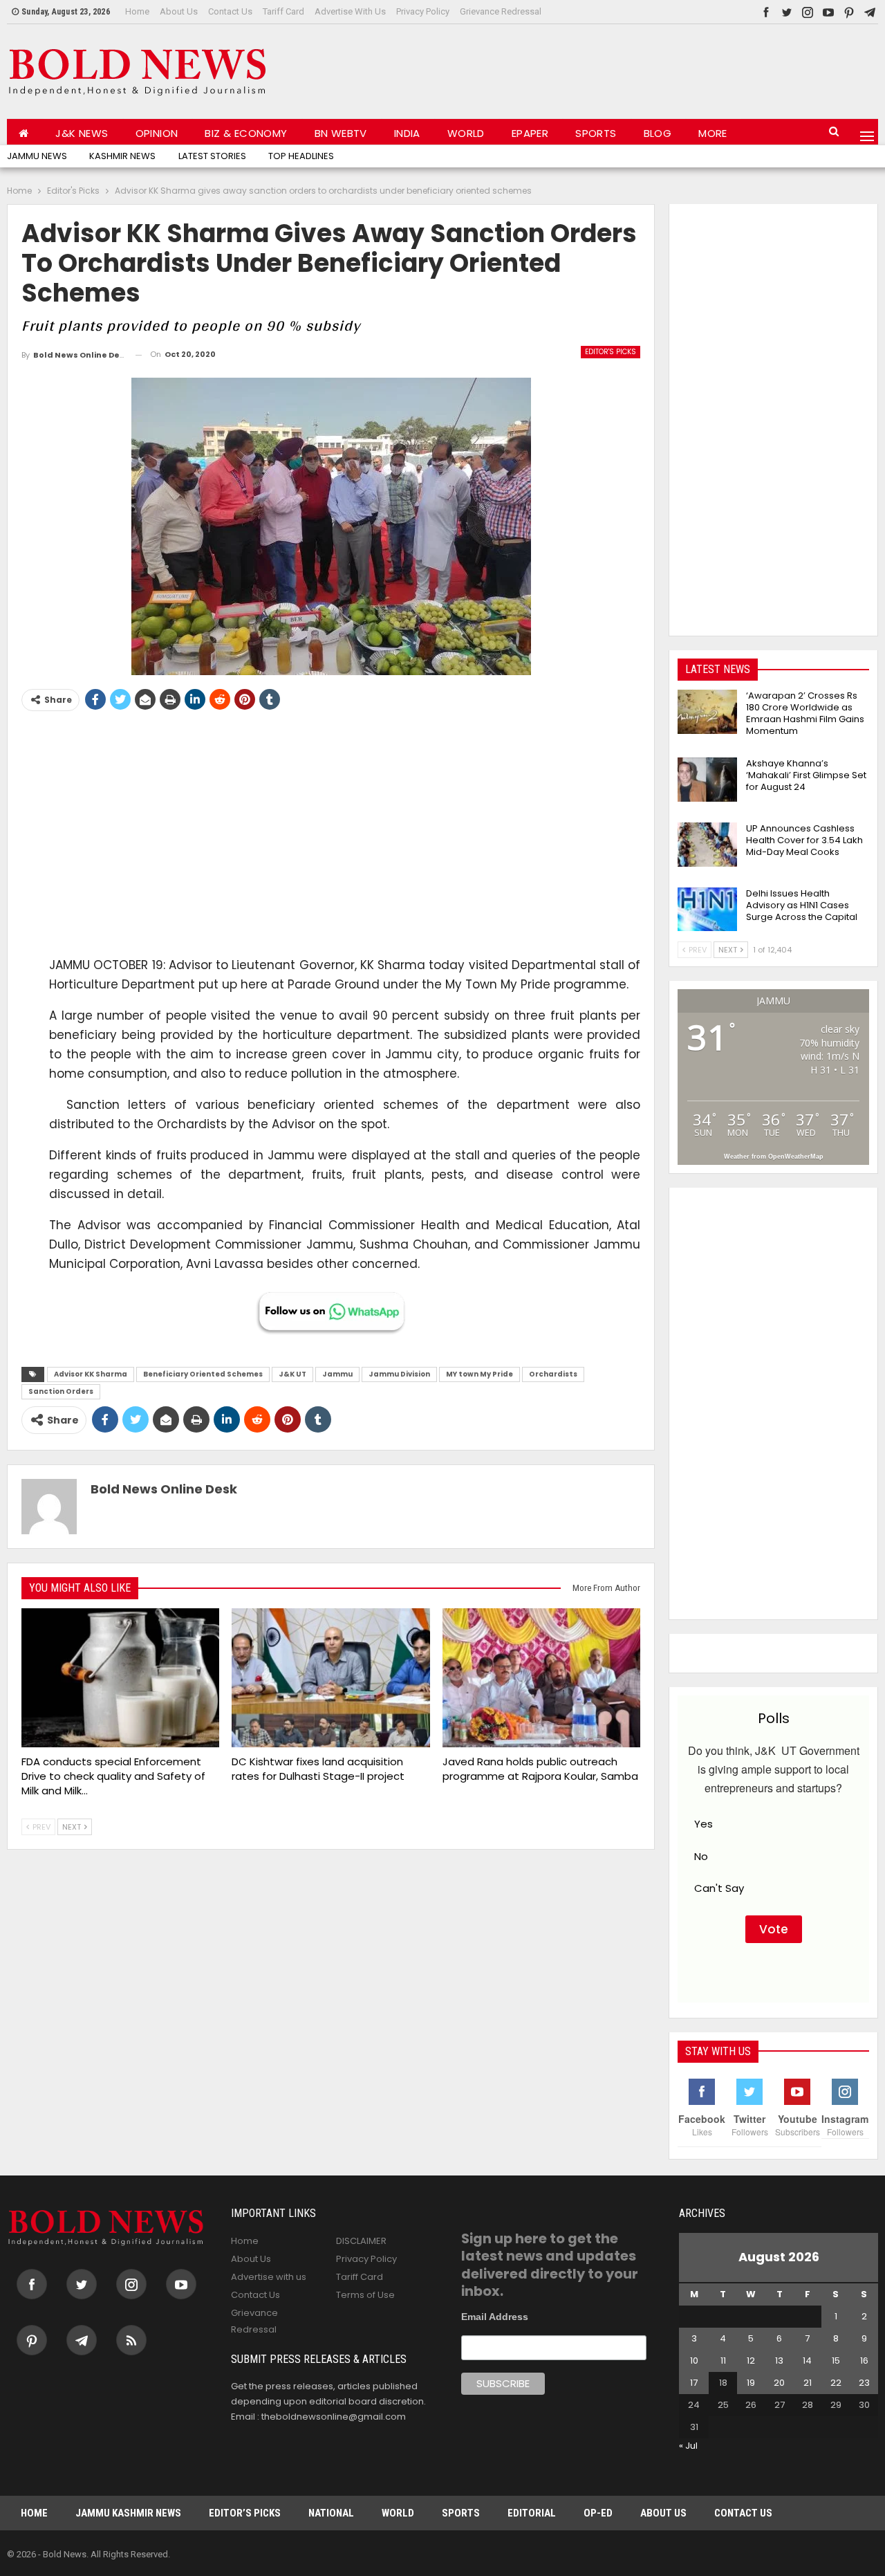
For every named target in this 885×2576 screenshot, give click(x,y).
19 (751, 2383)
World (466, 133)
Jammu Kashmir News (128, 2513)
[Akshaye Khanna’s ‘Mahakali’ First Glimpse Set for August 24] (707, 780)
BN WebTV (341, 133)
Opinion (157, 133)
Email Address (495, 2317)
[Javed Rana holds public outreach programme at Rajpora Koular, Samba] (541, 1678)
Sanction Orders (61, 1391)
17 (694, 2383)
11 (723, 2361)
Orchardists (553, 1374)
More (713, 133)
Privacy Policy (423, 11)
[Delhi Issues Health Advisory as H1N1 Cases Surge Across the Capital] (707, 910)
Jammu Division (399, 1374)
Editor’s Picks (245, 2513)
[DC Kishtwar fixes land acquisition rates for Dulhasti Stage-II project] (330, 1678)
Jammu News (37, 156)
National (331, 2513)
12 (751, 2361)
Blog (658, 133)
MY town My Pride (479, 1374)
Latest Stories (212, 156)
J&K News (82, 133)
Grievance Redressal (501, 11)
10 (694, 2361)
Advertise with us (350, 11)
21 (808, 2383)
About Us (179, 11)
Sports (596, 133)
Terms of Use (365, 2295)
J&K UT (292, 1374)
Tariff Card (283, 11)
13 (779, 2361)
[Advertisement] (626, 68)
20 (779, 2383)
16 (864, 2361)
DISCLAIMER (361, 2241)
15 (836, 2361)
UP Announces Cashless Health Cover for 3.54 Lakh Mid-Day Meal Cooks (804, 840)
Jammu (337, 1374)
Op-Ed (598, 2513)
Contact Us (230, 11)
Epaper (530, 133)
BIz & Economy (246, 133)
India (407, 133)
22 (836, 2383)
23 (864, 2383)
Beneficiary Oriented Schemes (203, 1374)
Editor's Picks (611, 352)
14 (807, 2361)
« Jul (688, 2446)
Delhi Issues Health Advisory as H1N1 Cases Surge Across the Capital (802, 905)
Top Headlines (301, 156)
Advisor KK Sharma (91, 1374)
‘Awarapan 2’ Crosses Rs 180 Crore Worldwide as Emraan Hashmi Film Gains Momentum (805, 713)
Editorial (532, 2513)
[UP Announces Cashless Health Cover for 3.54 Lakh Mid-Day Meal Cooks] (707, 845)
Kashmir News (122, 156)
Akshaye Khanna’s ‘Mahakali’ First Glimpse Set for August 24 (806, 775)
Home (137, 11)
